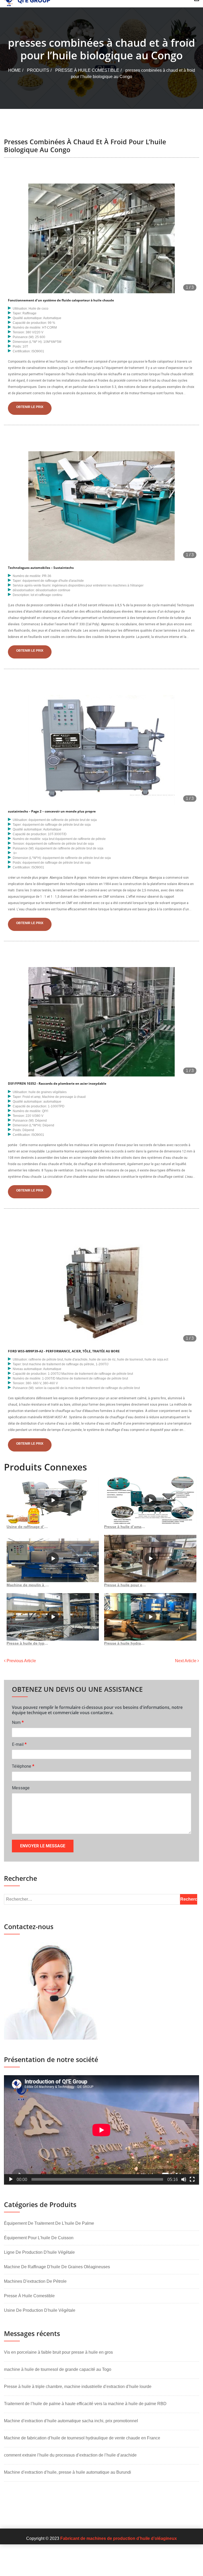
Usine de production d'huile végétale (40, 2310)
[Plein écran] (192, 2179)
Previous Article (21, 1661)
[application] (101, 2130)
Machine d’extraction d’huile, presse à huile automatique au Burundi (68, 2472)
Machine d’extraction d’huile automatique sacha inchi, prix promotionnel (71, 2421)
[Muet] (184, 2179)
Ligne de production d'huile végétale (39, 2252)
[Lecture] (11, 2179)
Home (15, 70)
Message (21, 1788)
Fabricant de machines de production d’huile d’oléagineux (119, 2538)
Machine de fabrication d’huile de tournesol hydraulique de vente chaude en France (82, 2438)
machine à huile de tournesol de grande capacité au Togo (58, 2369)
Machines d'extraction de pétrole (35, 2281)
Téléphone (23, 1766)
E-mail (19, 1744)
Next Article (186, 1661)
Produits (38, 70)
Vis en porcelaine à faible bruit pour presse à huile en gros (58, 2352)
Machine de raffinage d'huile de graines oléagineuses (57, 2267)
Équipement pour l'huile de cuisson (39, 2238)
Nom (18, 1722)
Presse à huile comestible (87, 70)
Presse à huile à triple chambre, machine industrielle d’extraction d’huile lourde (78, 2387)
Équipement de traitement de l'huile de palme (49, 2223)
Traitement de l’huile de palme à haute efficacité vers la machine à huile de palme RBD (85, 2404)
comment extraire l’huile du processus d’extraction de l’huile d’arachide (70, 2455)
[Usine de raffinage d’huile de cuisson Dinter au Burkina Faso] (53, 1500)
